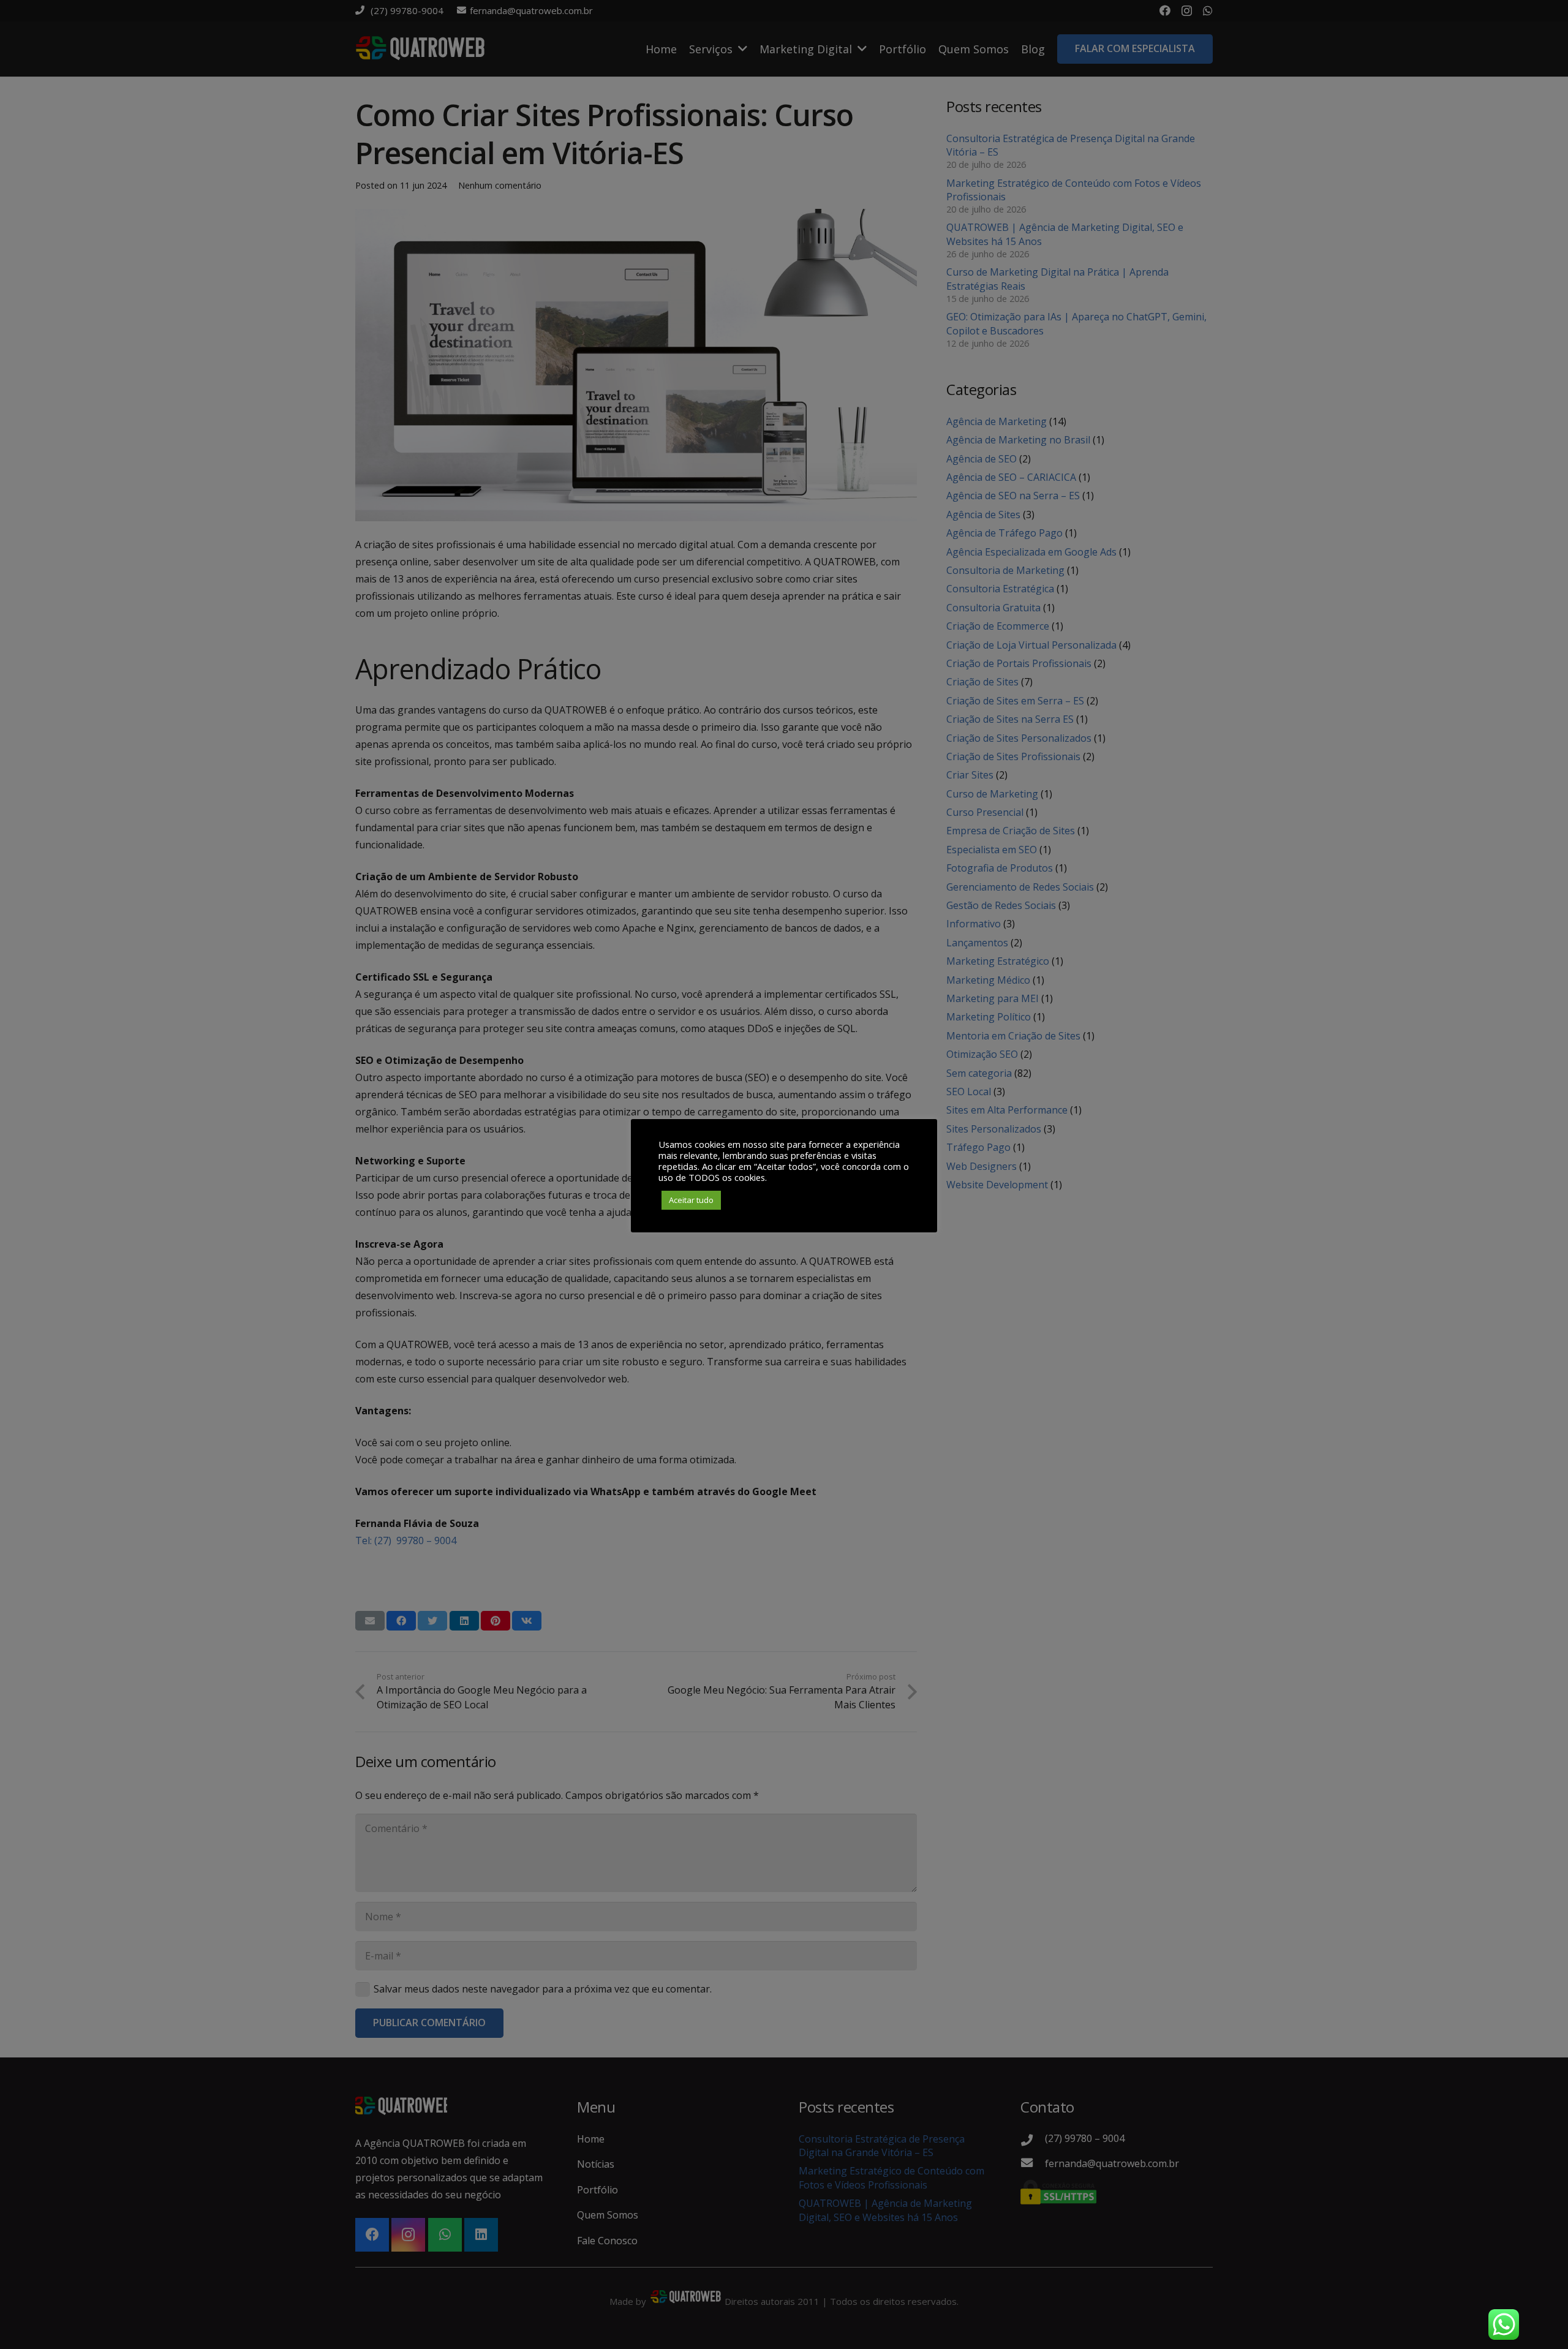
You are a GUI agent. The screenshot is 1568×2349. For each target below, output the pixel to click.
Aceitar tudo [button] (691, 1200)
